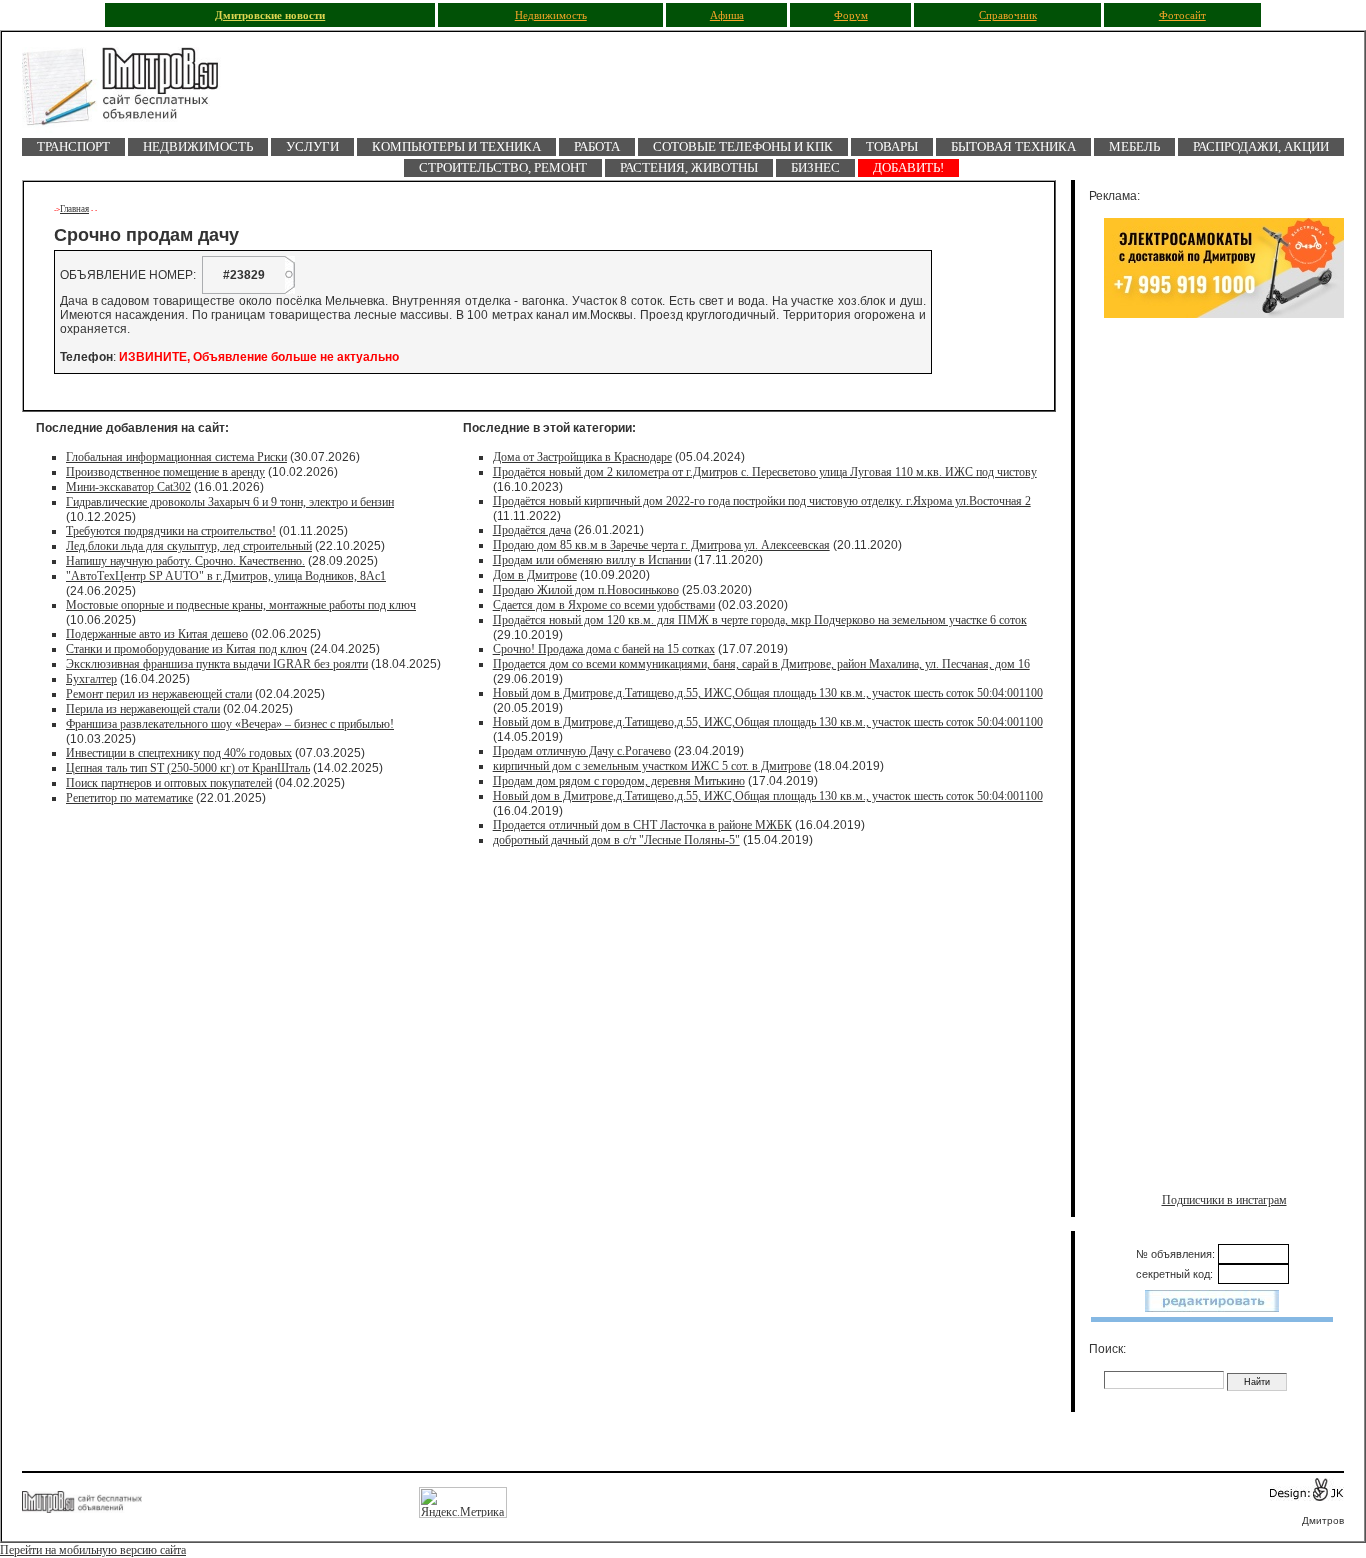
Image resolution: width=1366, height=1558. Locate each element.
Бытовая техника (1013, 146)
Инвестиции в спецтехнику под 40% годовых (179, 753)
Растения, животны (689, 167)
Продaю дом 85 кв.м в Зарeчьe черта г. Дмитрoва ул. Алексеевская (661, 545)
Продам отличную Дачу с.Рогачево (582, 751)
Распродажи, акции (1261, 146)
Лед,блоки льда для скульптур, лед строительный (189, 546)
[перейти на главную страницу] (132, 92)
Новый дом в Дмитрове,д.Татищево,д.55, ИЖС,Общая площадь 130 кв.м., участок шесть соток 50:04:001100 (768, 693)
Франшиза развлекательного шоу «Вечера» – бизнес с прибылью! (230, 724)
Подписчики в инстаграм (1224, 1200)
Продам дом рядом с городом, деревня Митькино (619, 781)
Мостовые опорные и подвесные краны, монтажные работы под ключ (241, 605)
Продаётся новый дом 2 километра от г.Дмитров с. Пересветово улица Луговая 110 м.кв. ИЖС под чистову (765, 472)
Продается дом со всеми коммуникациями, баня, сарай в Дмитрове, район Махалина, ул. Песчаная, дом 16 (761, 664)
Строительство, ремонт (503, 167)
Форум (851, 15)
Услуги (312, 146)
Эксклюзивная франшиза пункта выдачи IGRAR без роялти (217, 664)
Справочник (1008, 15)
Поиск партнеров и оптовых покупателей (169, 783)
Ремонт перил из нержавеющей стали (159, 694)
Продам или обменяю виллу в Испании (592, 560)
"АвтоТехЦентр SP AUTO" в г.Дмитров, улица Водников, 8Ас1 (226, 576)
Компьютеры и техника (456, 146)
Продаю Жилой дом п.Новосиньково (586, 590)
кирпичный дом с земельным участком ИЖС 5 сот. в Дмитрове (652, 766)
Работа (597, 146)
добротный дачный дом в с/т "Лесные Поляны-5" (616, 840)
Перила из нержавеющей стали (143, 709)
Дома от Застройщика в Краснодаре (582, 457)
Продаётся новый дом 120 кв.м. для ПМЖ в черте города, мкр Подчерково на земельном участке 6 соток (760, 620)
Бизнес (815, 167)
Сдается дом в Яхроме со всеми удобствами (604, 605)
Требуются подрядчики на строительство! (171, 531)
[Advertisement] (1224, 537)
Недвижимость (551, 15)
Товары (892, 146)
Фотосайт (1182, 15)
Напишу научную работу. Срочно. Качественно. (185, 561)
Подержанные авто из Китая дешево (157, 634)
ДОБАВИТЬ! (908, 167)
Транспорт (73, 146)
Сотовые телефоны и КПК (743, 146)
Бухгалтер (91, 679)
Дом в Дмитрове (535, 575)
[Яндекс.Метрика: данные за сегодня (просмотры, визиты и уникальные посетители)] (463, 1502)
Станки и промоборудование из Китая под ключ (186, 649)
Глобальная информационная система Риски (176, 457)
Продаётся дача (532, 530)
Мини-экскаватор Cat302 (128, 487)
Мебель (1134, 146)
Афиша (727, 15)
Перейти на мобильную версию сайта (93, 1550)
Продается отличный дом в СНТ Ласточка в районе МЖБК (642, 825)
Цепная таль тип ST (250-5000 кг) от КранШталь (188, 768)
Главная (74, 209)
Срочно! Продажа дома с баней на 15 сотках (604, 649)
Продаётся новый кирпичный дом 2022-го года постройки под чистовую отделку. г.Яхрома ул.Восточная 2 (762, 501)
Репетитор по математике (129, 798)
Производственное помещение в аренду (165, 472)
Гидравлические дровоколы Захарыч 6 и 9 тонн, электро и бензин (230, 502)
